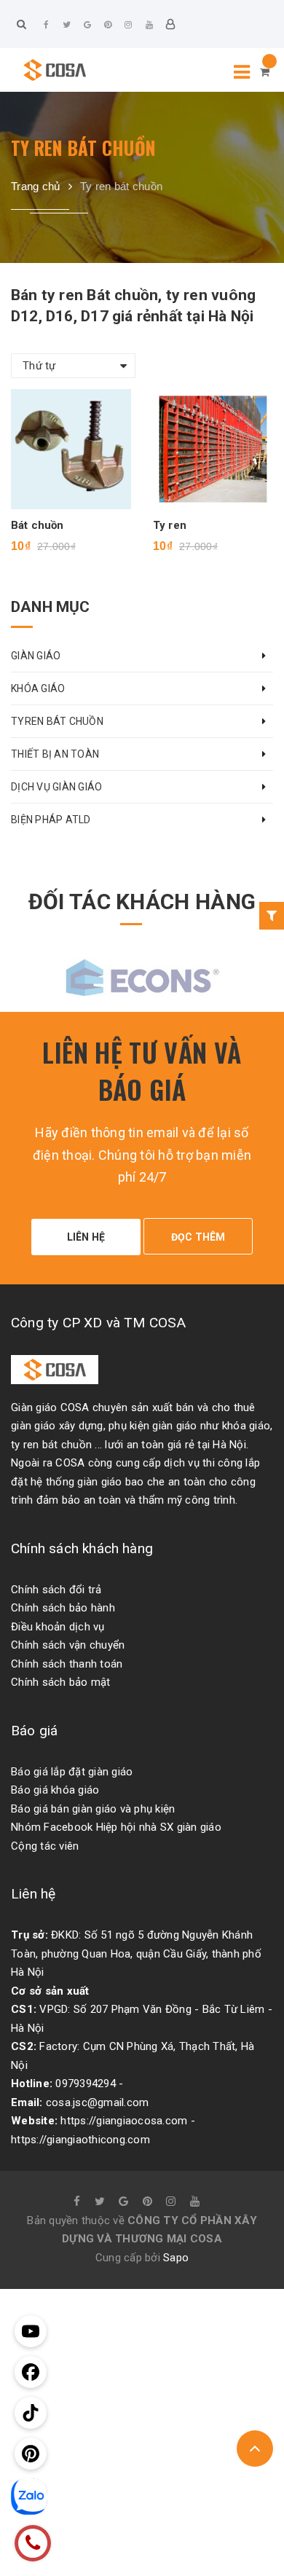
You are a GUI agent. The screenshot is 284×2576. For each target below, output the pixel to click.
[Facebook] (47, 25)
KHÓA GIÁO (38, 688)
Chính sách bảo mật (61, 1682)
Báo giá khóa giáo (55, 1790)
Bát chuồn (37, 525)
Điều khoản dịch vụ (58, 1627)
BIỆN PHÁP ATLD (51, 820)
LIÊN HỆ (86, 1237)
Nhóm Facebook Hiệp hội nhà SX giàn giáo (116, 1827)
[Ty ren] (213, 449)
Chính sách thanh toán (67, 1664)
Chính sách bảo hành (63, 1608)
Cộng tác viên (45, 1846)
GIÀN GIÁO (36, 656)
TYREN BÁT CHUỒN (57, 721)
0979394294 (86, 2084)
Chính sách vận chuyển (68, 1645)
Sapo (176, 2258)
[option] (142, 975)
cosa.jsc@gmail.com (98, 2102)
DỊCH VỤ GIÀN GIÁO (56, 787)
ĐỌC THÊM (198, 1237)
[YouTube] (149, 25)
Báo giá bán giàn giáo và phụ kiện (93, 1809)
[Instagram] (129, 25)
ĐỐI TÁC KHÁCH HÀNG (142, 902)
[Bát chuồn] (71, 449)
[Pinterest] (108, 25)
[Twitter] (67, 25)
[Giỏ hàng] (265, 72)
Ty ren (170, 525)
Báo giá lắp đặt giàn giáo (72, 1772)
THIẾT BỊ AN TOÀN (55, 754)
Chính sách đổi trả (56, 1590)
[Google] (87, 25)
